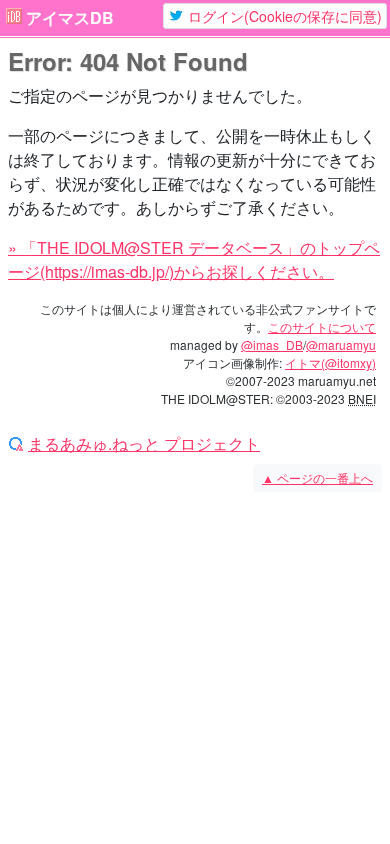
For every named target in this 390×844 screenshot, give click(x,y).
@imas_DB (272, 344)
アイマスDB (70, 18)
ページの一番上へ (317, 477)
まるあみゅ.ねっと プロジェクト (144, 444)
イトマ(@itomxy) (330, 362)
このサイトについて (322, 326)
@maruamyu (341, 344)
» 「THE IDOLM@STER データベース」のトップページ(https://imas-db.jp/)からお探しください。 (194, 259)
